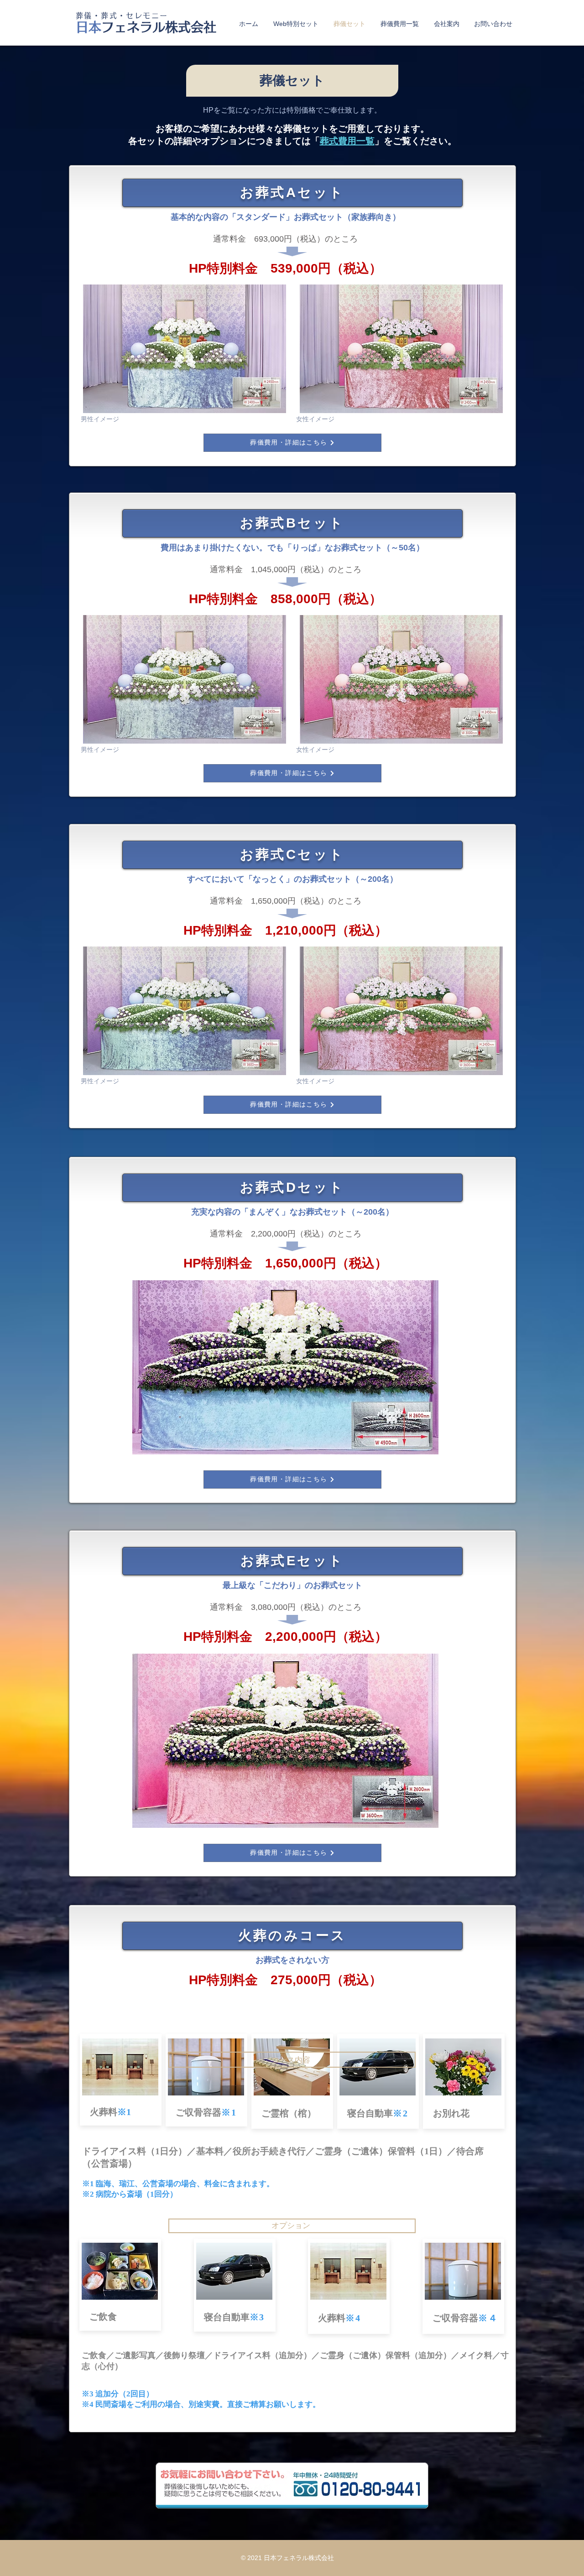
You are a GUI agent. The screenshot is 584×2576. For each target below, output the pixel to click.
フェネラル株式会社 (146, 27)
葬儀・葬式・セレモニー (122, 16)
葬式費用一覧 (347, 141)
